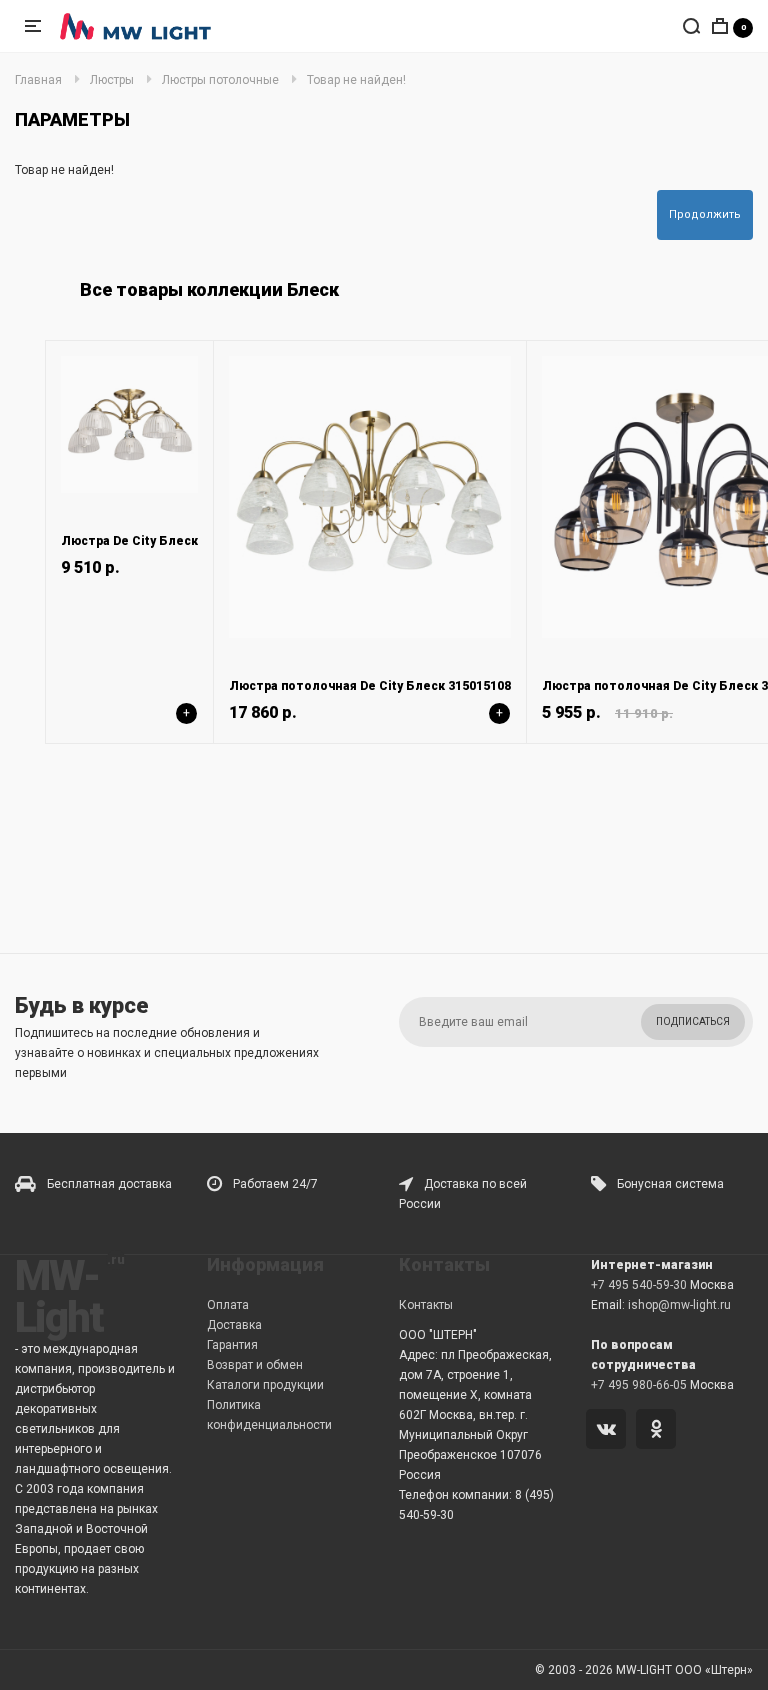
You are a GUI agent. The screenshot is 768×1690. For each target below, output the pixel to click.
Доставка (234, 1325)
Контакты (426, 1305)
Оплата (228, 1305)
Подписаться (693, 1021)
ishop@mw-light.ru (679, 1305)
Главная (38, 80)
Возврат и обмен (255, 1365)
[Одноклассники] (659, 1431)
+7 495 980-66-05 (639, 1385)
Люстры (112, 80)
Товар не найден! (356, 80)
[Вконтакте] (609, 1431)
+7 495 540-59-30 (639, 1285)
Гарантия (232, 1345)
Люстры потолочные (220, 80)
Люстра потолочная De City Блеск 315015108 (370, 686)
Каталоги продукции (265, 1385)
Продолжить (705, 214)
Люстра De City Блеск (129, 541)
